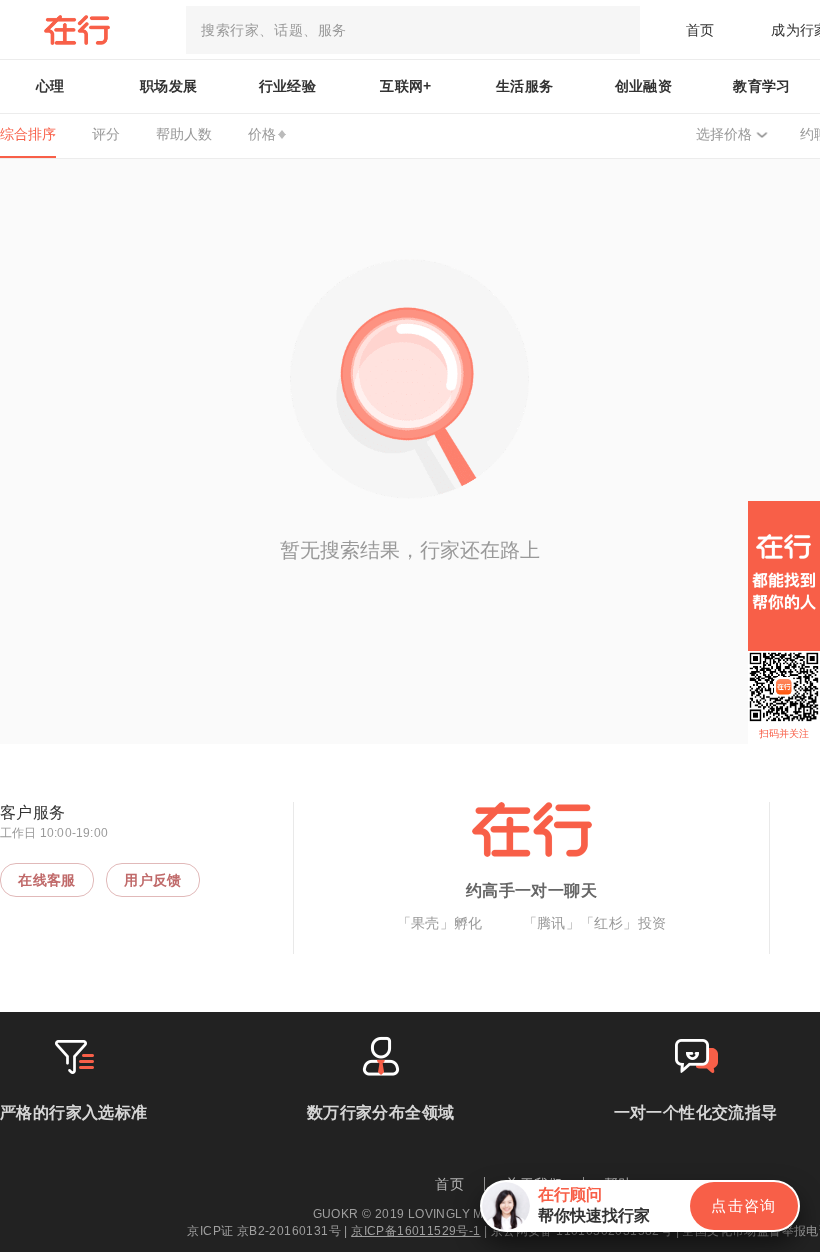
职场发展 (169, 86)
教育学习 (762, 86)
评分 (106, 134)
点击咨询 (744, 1205)
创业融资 (644, 86)
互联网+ (406, 86)
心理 (50, 86)
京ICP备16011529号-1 (415, 1231)
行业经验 (288, 86)
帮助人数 (184, 134)
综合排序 (28, 134)
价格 (262, 134)
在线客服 (47, 880)
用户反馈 (153, 880)
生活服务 (525, 86)
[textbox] (413, 30)
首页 (700, 30)
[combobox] (413, 30)
